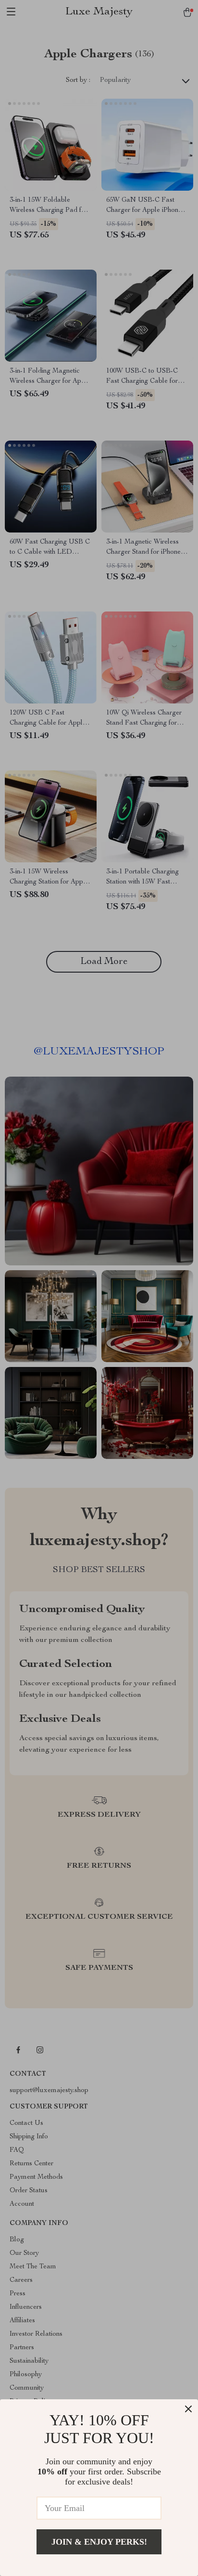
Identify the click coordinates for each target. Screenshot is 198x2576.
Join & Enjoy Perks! (99, 2542)
